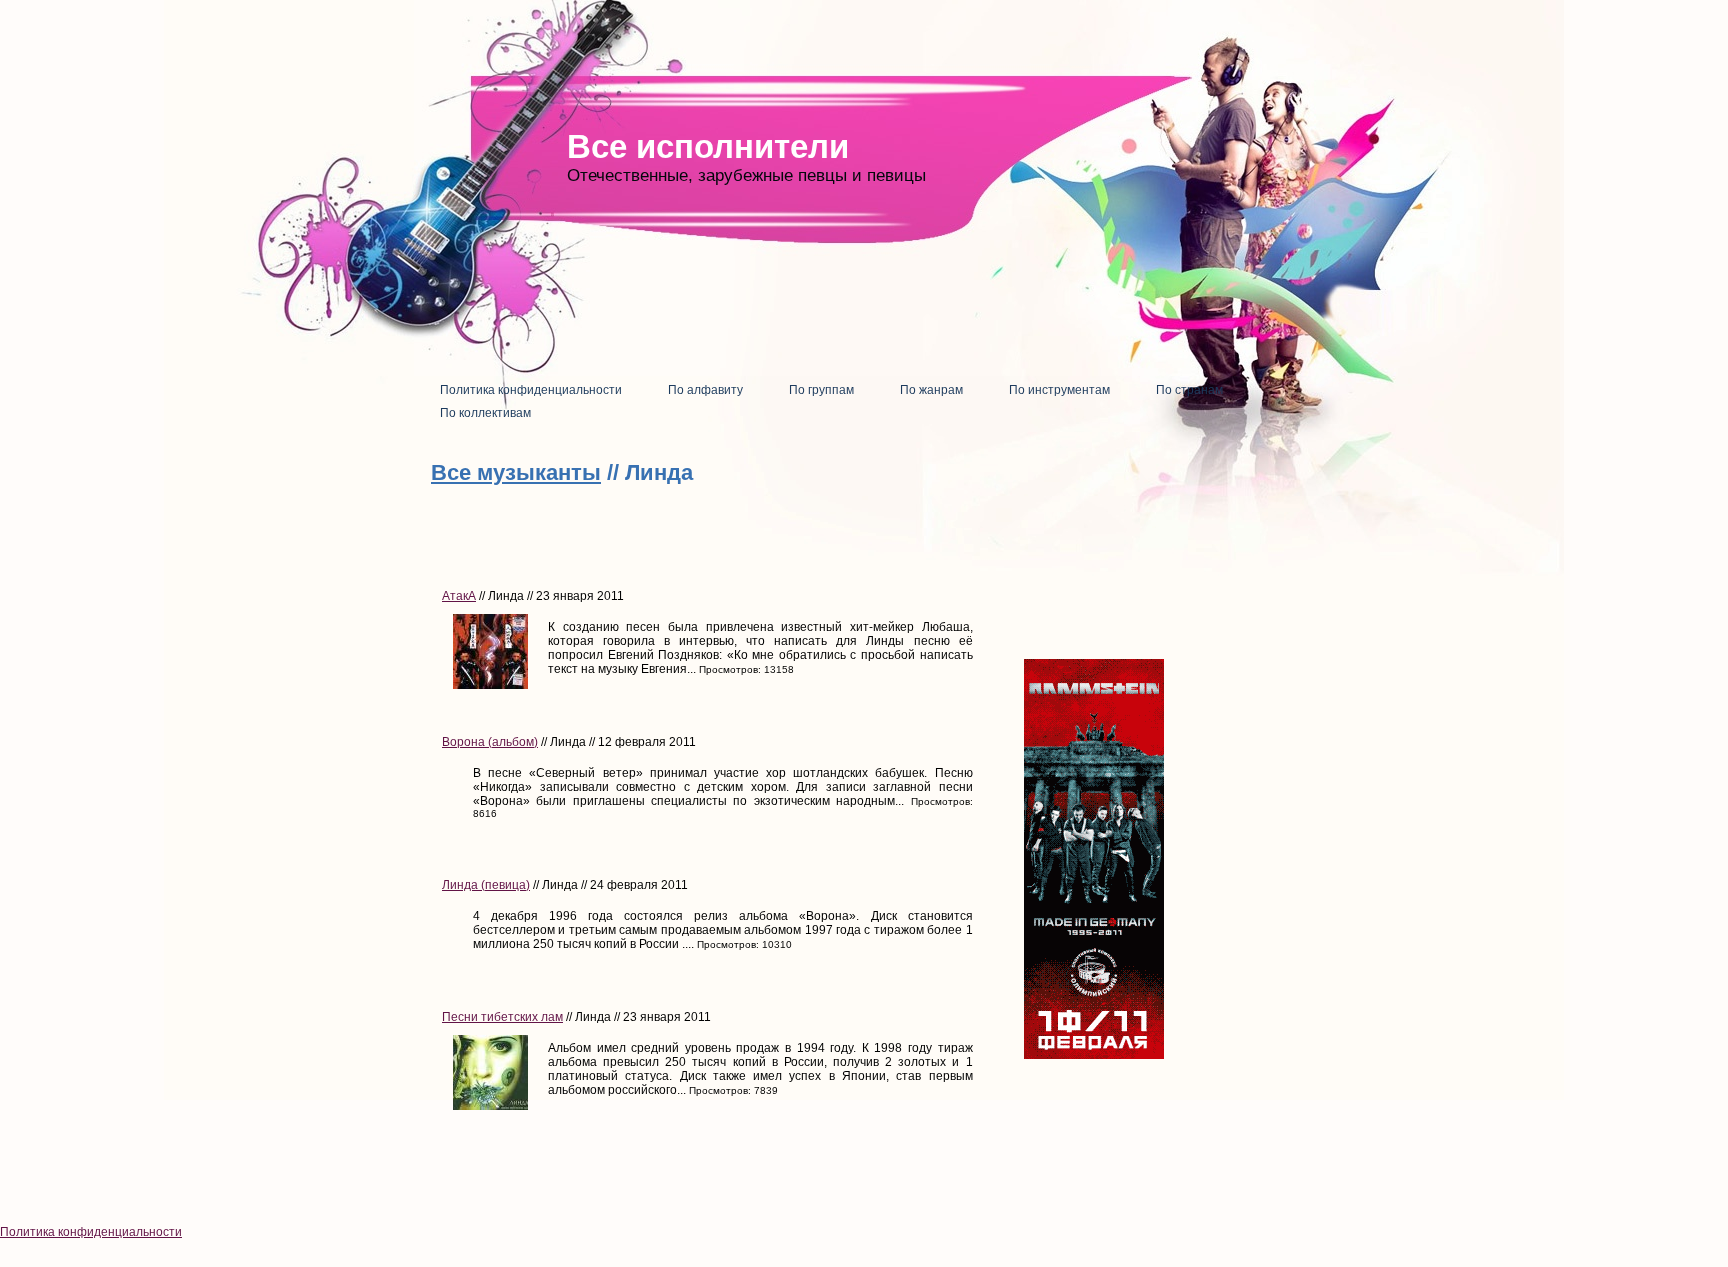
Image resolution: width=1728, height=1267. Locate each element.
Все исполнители (708, 146)
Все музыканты (516, 472)
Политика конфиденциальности (91, 1232)
